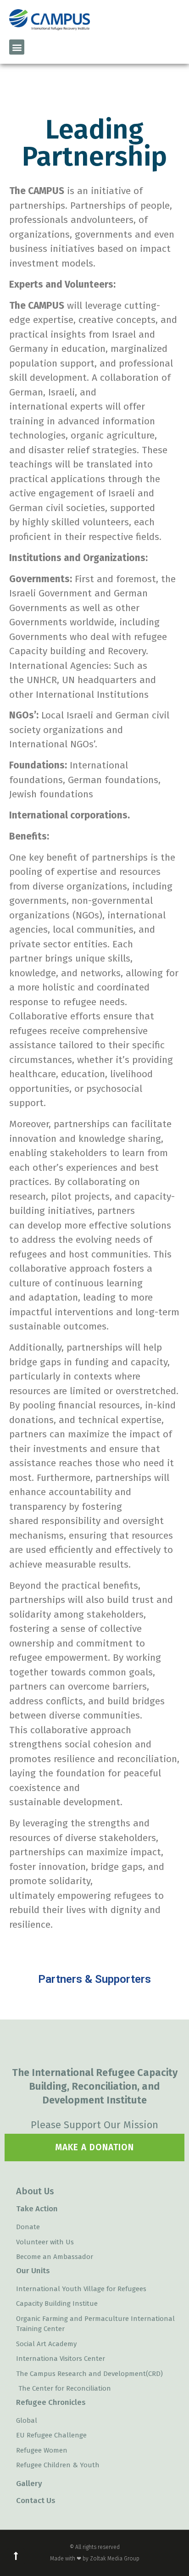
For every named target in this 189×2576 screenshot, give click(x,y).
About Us (35, 2191)
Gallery (29, 2484)
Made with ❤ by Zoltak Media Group (95, 2559)
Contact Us (36, 2501)
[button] (17, 47)
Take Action (37, 2209)
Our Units (33, 2271)
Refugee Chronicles (51, 2402)
